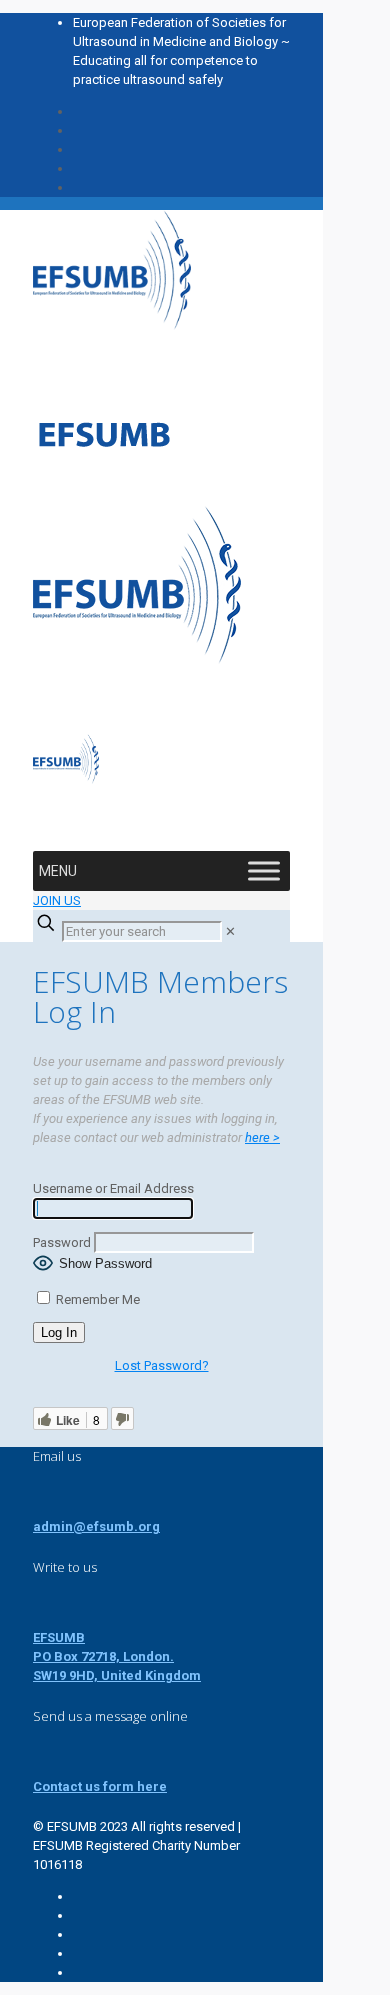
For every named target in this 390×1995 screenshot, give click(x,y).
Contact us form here (100, 1786)
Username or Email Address (113, 1188)
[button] (58, 871)
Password (62, 1242)
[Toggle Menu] (264, 870)
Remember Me (96, 1299)
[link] (230, 931)
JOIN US (57, 900)
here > (262, 1137)
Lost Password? (162, 1365)
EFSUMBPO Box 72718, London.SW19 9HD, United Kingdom (117, 1656)
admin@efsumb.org (96, 1526)
